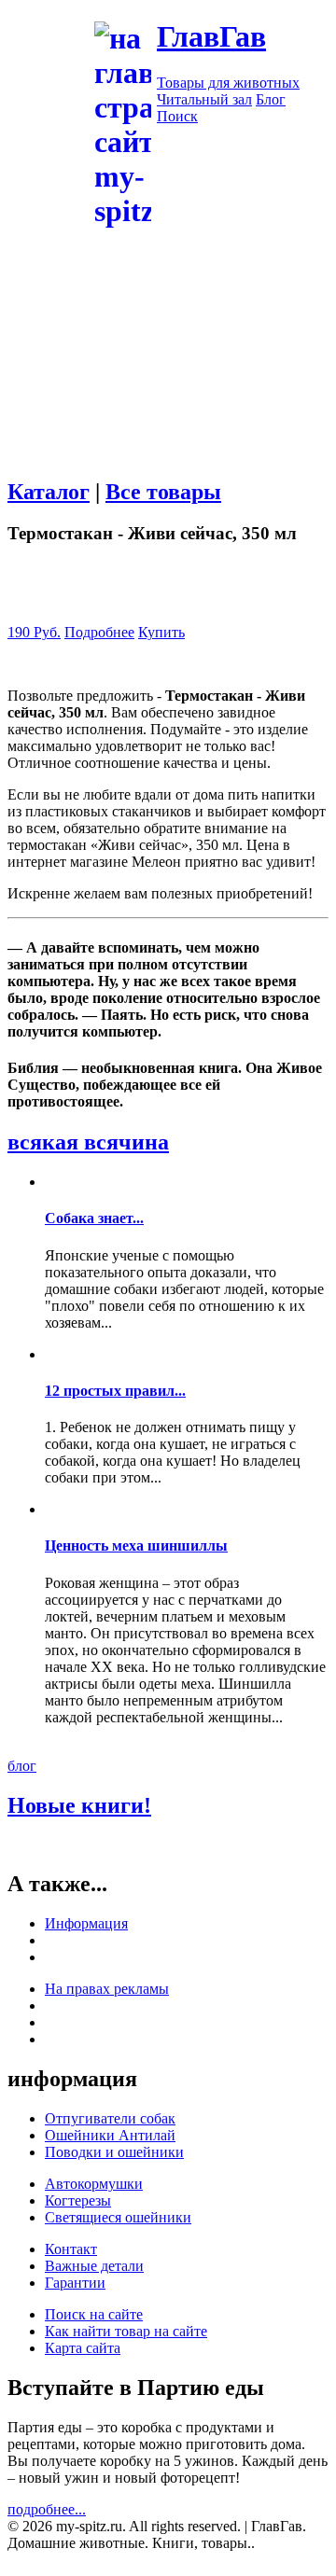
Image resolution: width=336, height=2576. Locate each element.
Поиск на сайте (94, 2314)
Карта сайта (83, 2348)
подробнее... (47, 2509)
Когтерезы (78, 2200)
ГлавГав (211, 36)
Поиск (177, 116)
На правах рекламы (107, 1989)
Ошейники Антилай (110, 2135)
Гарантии (75, 2283)
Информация (86, 1923)
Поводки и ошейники (114, 2152)
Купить (161, 632)
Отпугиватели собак (110, 2118)
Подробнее (99, 632)
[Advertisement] (168, 398)
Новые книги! (79, 1805)
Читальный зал (204, 99)
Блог (271, 99)
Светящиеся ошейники (118, 2217)
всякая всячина (88, 1142)
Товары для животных (228, 83)
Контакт (71, 2249)
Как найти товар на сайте (126, 2331)
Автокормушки (94, 2184)
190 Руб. (34, 632)
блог (22, 1766)
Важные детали (94, 2266)
